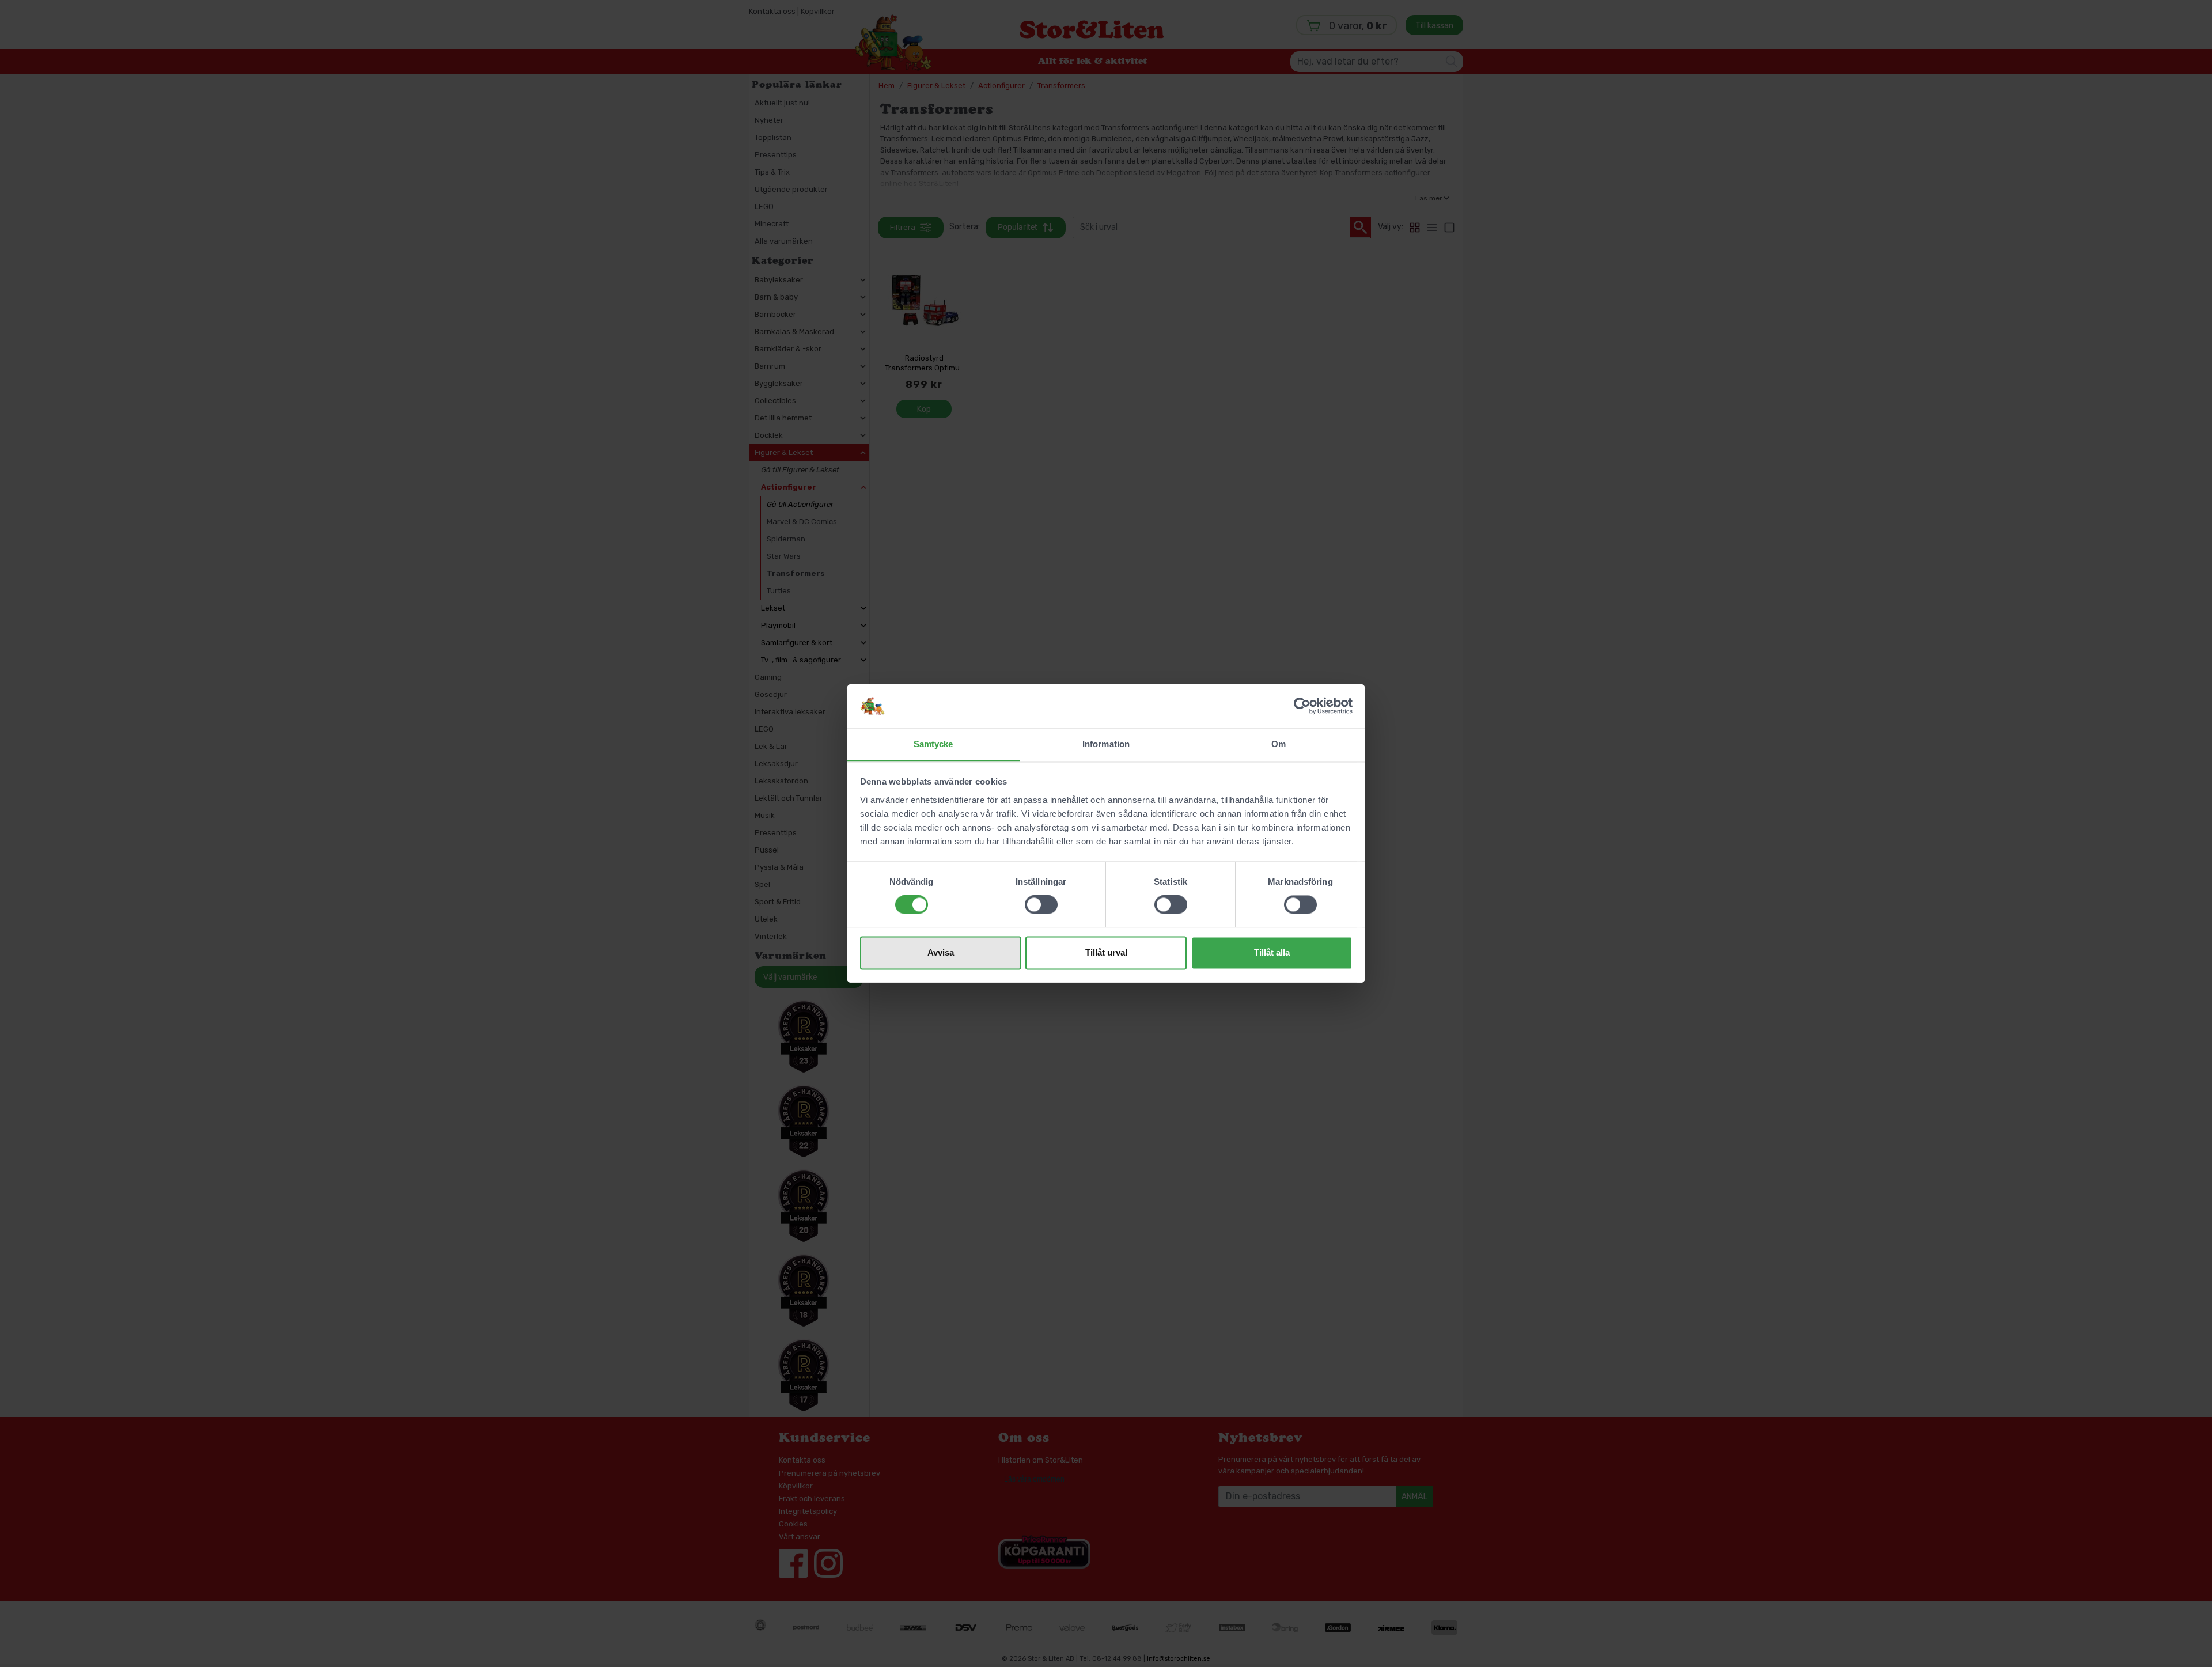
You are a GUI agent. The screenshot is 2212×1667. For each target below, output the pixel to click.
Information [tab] (1106, 744)
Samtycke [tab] (933, 744)
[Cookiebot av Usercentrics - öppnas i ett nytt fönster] (1302, 706)
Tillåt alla (1272, 952)
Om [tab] (1279, 744)
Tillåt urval (1106, 952)
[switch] (1041, 905)
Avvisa (941, 952)
